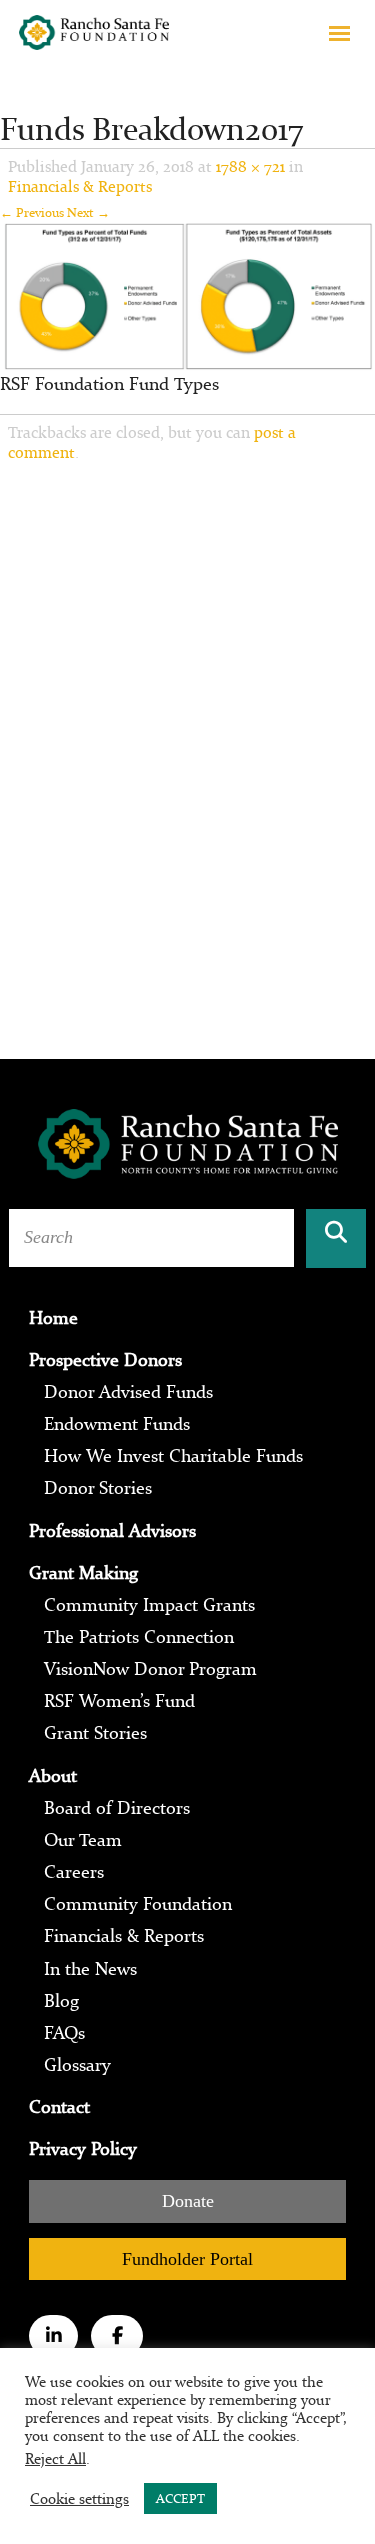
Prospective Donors (105, 1360)
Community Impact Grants (149, 1605)
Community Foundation (138, 1904)
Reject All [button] (55, 2458)
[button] (339, 32)
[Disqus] (187, 741)
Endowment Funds (117, 1424)
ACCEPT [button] (180, 2498)
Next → (88, 212)
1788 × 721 (250, 166)
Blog (61, 2001)
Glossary (77, 2065)
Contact (59, 2107)
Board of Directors (117, 1808)
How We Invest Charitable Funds (173, 1456)
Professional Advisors (112, 1531)
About (53, 1776)
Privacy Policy (83, 2149)
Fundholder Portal (187, 2259)
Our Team (83, 1840)
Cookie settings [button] (79, 2499)
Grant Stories (95, 1733)
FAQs (64, 2033)
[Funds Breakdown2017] (187, 294)
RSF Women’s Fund (119, 1701)
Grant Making (83, 1573)
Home (53, 1318)
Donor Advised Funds (128, 1392)
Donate (188, 2201)
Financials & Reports (80, 186)
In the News (90, 1969)
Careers (74, 1872)
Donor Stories (98, 1488)
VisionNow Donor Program (150, 1669)
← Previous (32, 212)
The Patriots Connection (139, 1637)
